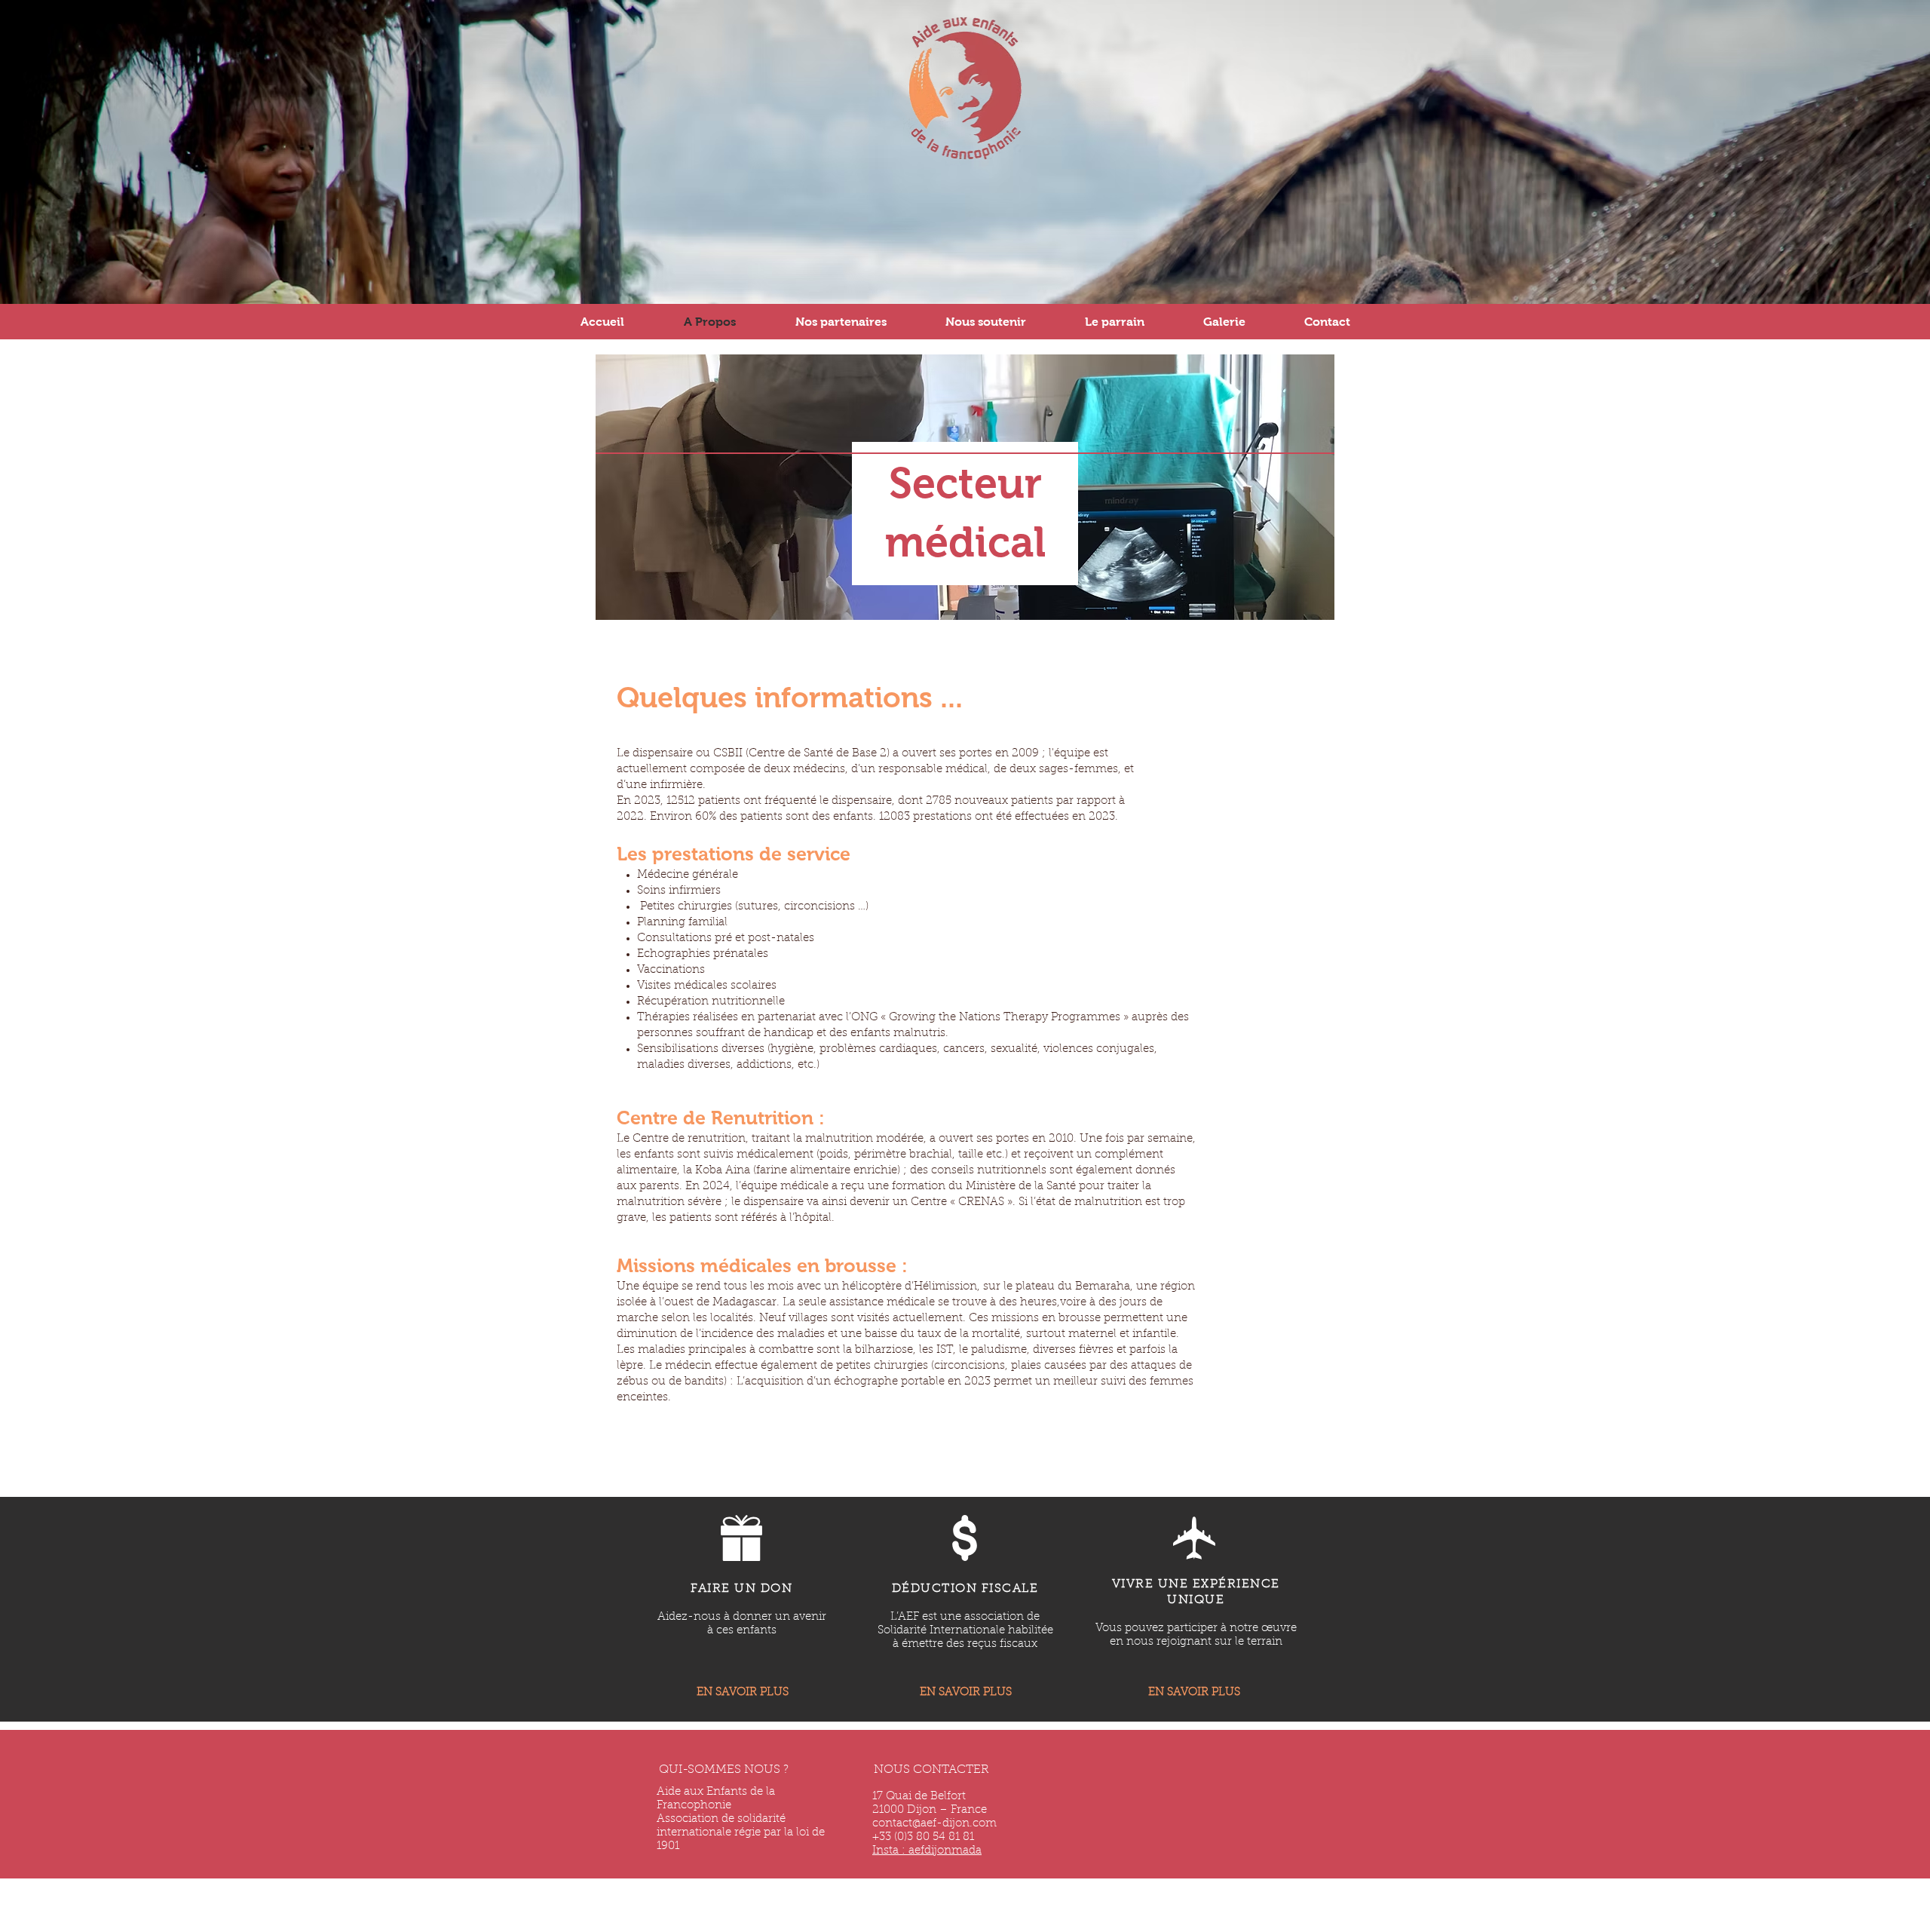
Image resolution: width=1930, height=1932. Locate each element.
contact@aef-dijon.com (934, 1824)
